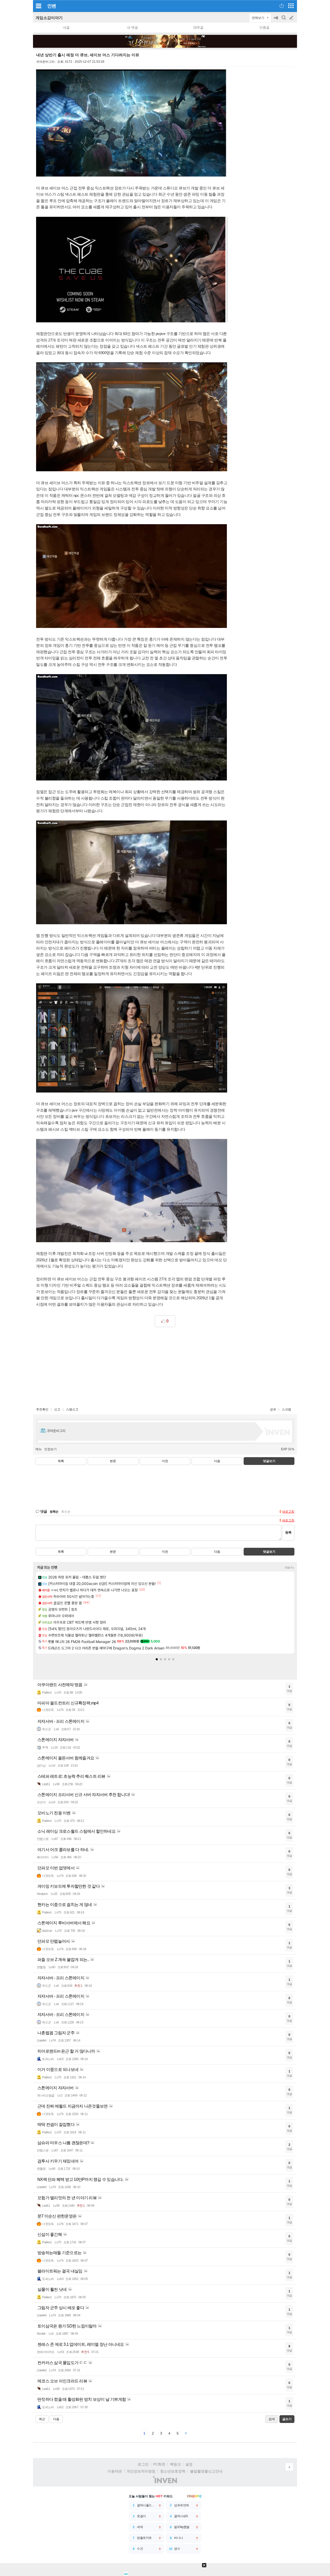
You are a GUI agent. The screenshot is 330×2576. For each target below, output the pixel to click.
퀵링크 (175, 2464)
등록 (288, 1532)
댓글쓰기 (269, 1461)
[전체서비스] (291, 6)
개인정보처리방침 (141, 2471)
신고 (57, 1409)
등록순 (54, 1512)
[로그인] (282, 6)
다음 (217, 1461)
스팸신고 (72, 1409)
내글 (66, 27)
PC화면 (159, 2464)
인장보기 (51, 1449)
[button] (157, 1659)
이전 (165, 1461)
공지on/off (276, 20)
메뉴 (39, 1449)
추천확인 (42, 1409)
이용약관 (115, 2471)
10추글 (198, 27)
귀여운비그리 (45, 62)
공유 (273, 1409)
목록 (61, 1461)
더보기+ (290, 1568)
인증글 (264, 27)
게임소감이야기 (49, 18)
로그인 (143, 2464)
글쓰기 (292, 18)
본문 (113, 1461)
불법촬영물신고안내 (206, 2471)
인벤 (52, 6)
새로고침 (288, 1512)
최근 (42, 2419)
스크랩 (286, 1409)
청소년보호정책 (173, 2471)
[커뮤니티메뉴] (38, 6)
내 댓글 (132, 27)
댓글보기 (269, 1552)
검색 (284, 20)
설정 (189, 2464)
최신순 (66, 1512)
